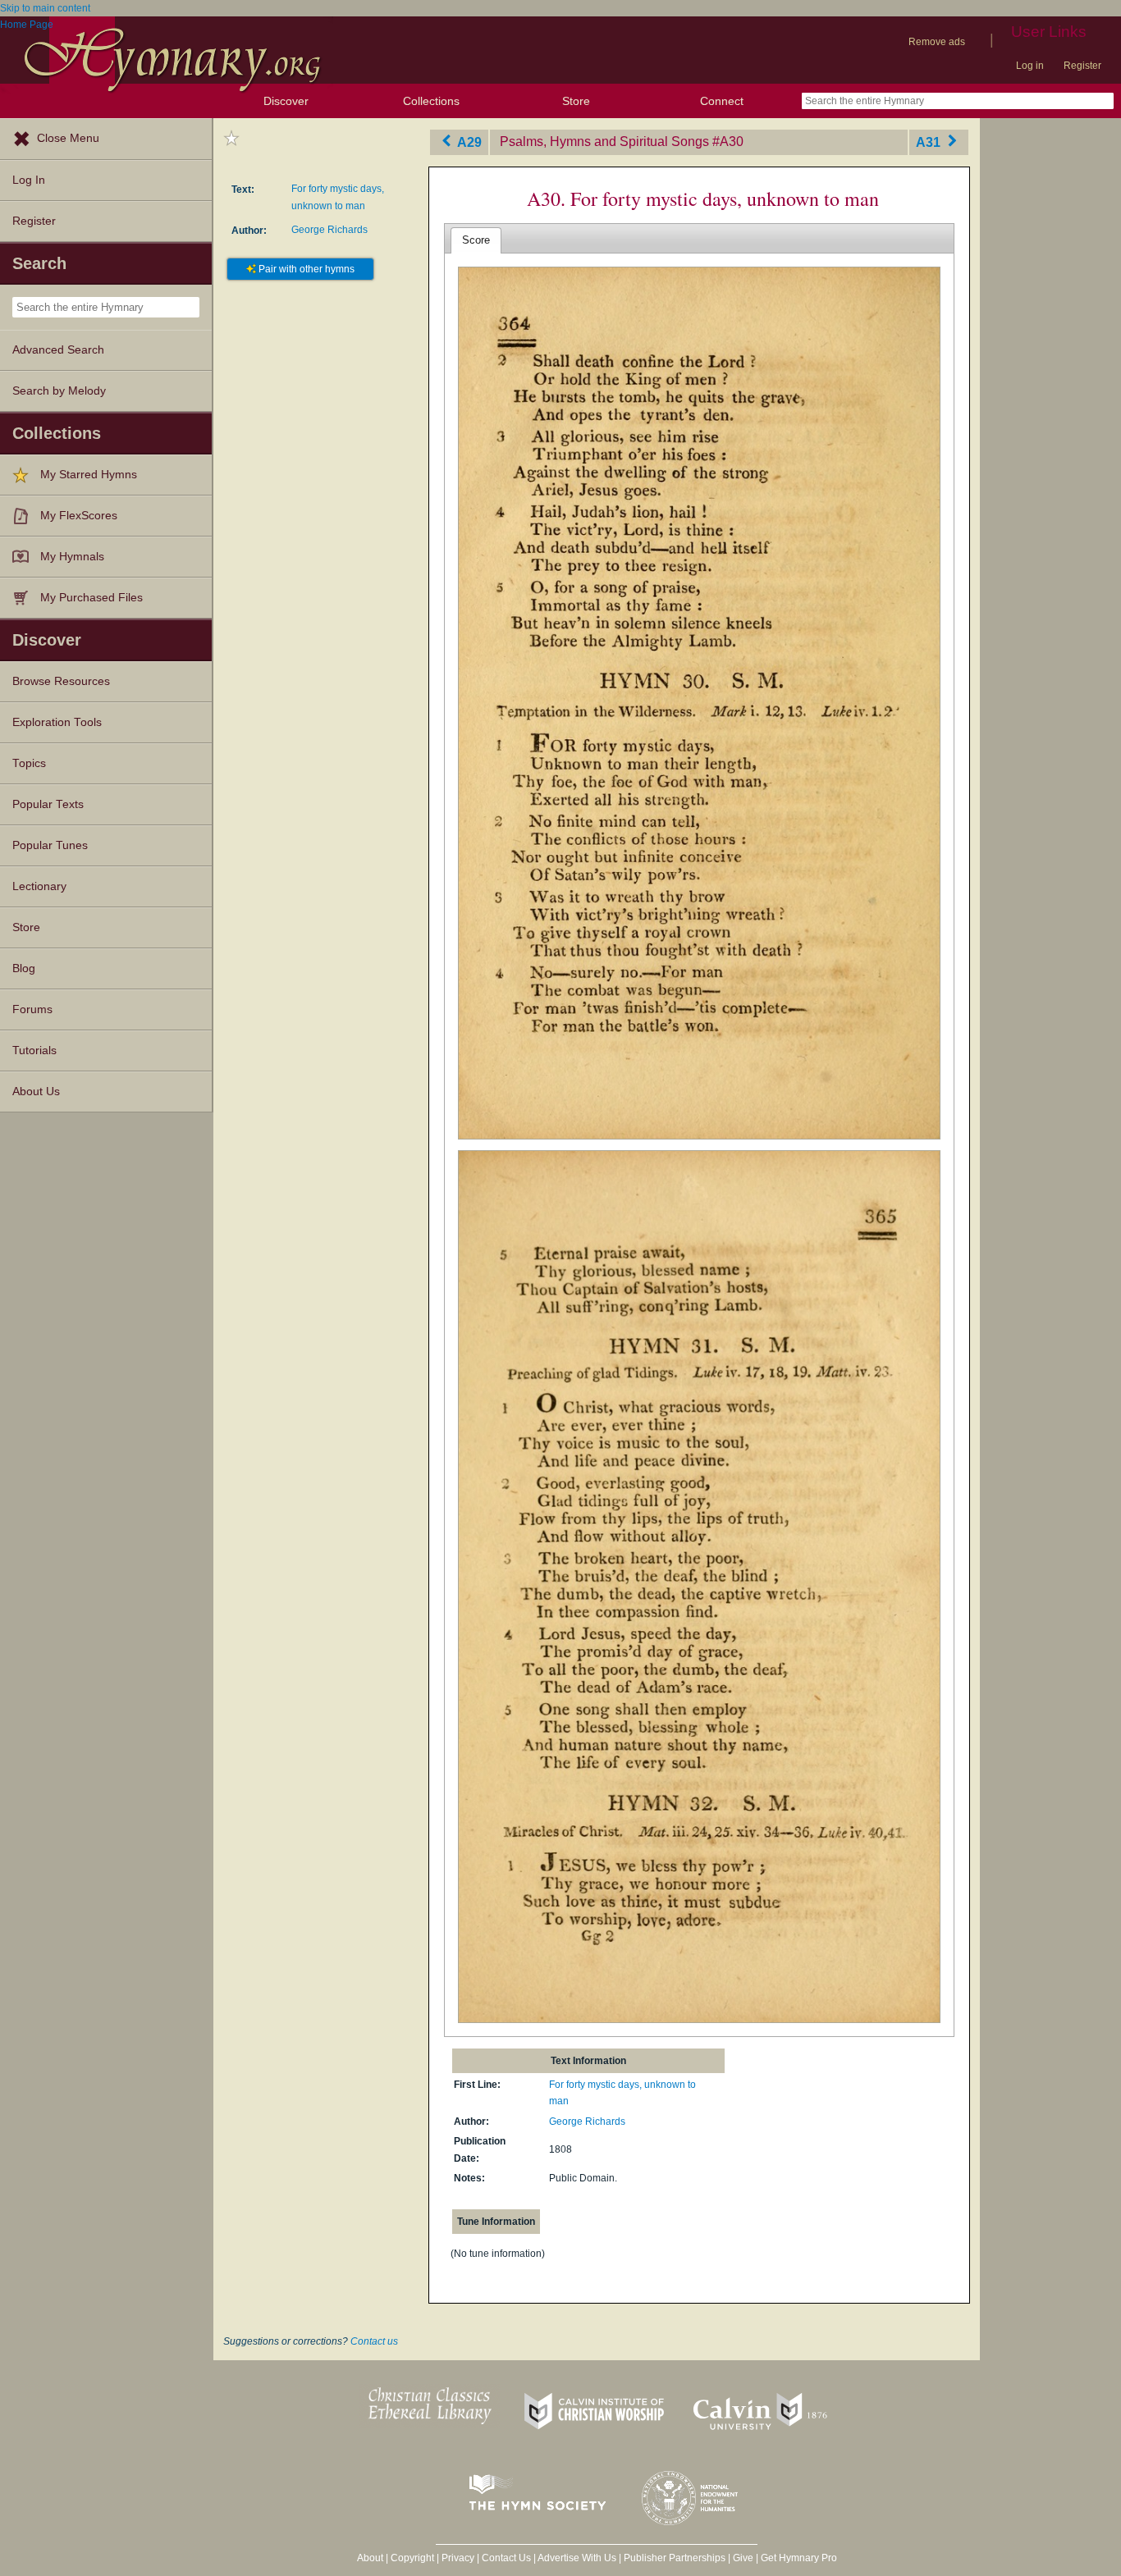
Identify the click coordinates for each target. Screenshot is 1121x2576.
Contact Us (506, 2558)
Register (1082, 66)
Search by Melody (59, 391)
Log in (1030, 66)
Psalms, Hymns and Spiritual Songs (604, 142)
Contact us (374, 2341)
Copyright (412, 2558)
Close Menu (68, 138)
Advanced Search (58, 350)
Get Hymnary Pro (799, 2558)
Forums (32, 1009)
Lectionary (39, 886)
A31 (930, 142)
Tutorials (34, 1050)
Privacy (458, 2558)
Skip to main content (45, 8)
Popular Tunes (50, 845)
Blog (24, 968)
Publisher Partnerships (675, 2558)
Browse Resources (61, 681)
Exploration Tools (57, 722)
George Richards (329, 230)
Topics (29, 763)
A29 (468, 142)
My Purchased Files (92, 598)
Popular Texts (48, 804)
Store (576, 101)
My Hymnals (72, 557)
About (370, 2558)
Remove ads (937, 42)
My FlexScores (79, 516)
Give (743, 2558)
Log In (29, 180)
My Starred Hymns (89, 475)
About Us (36, 1092)
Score (476, 240)
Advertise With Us (577, 2558)
